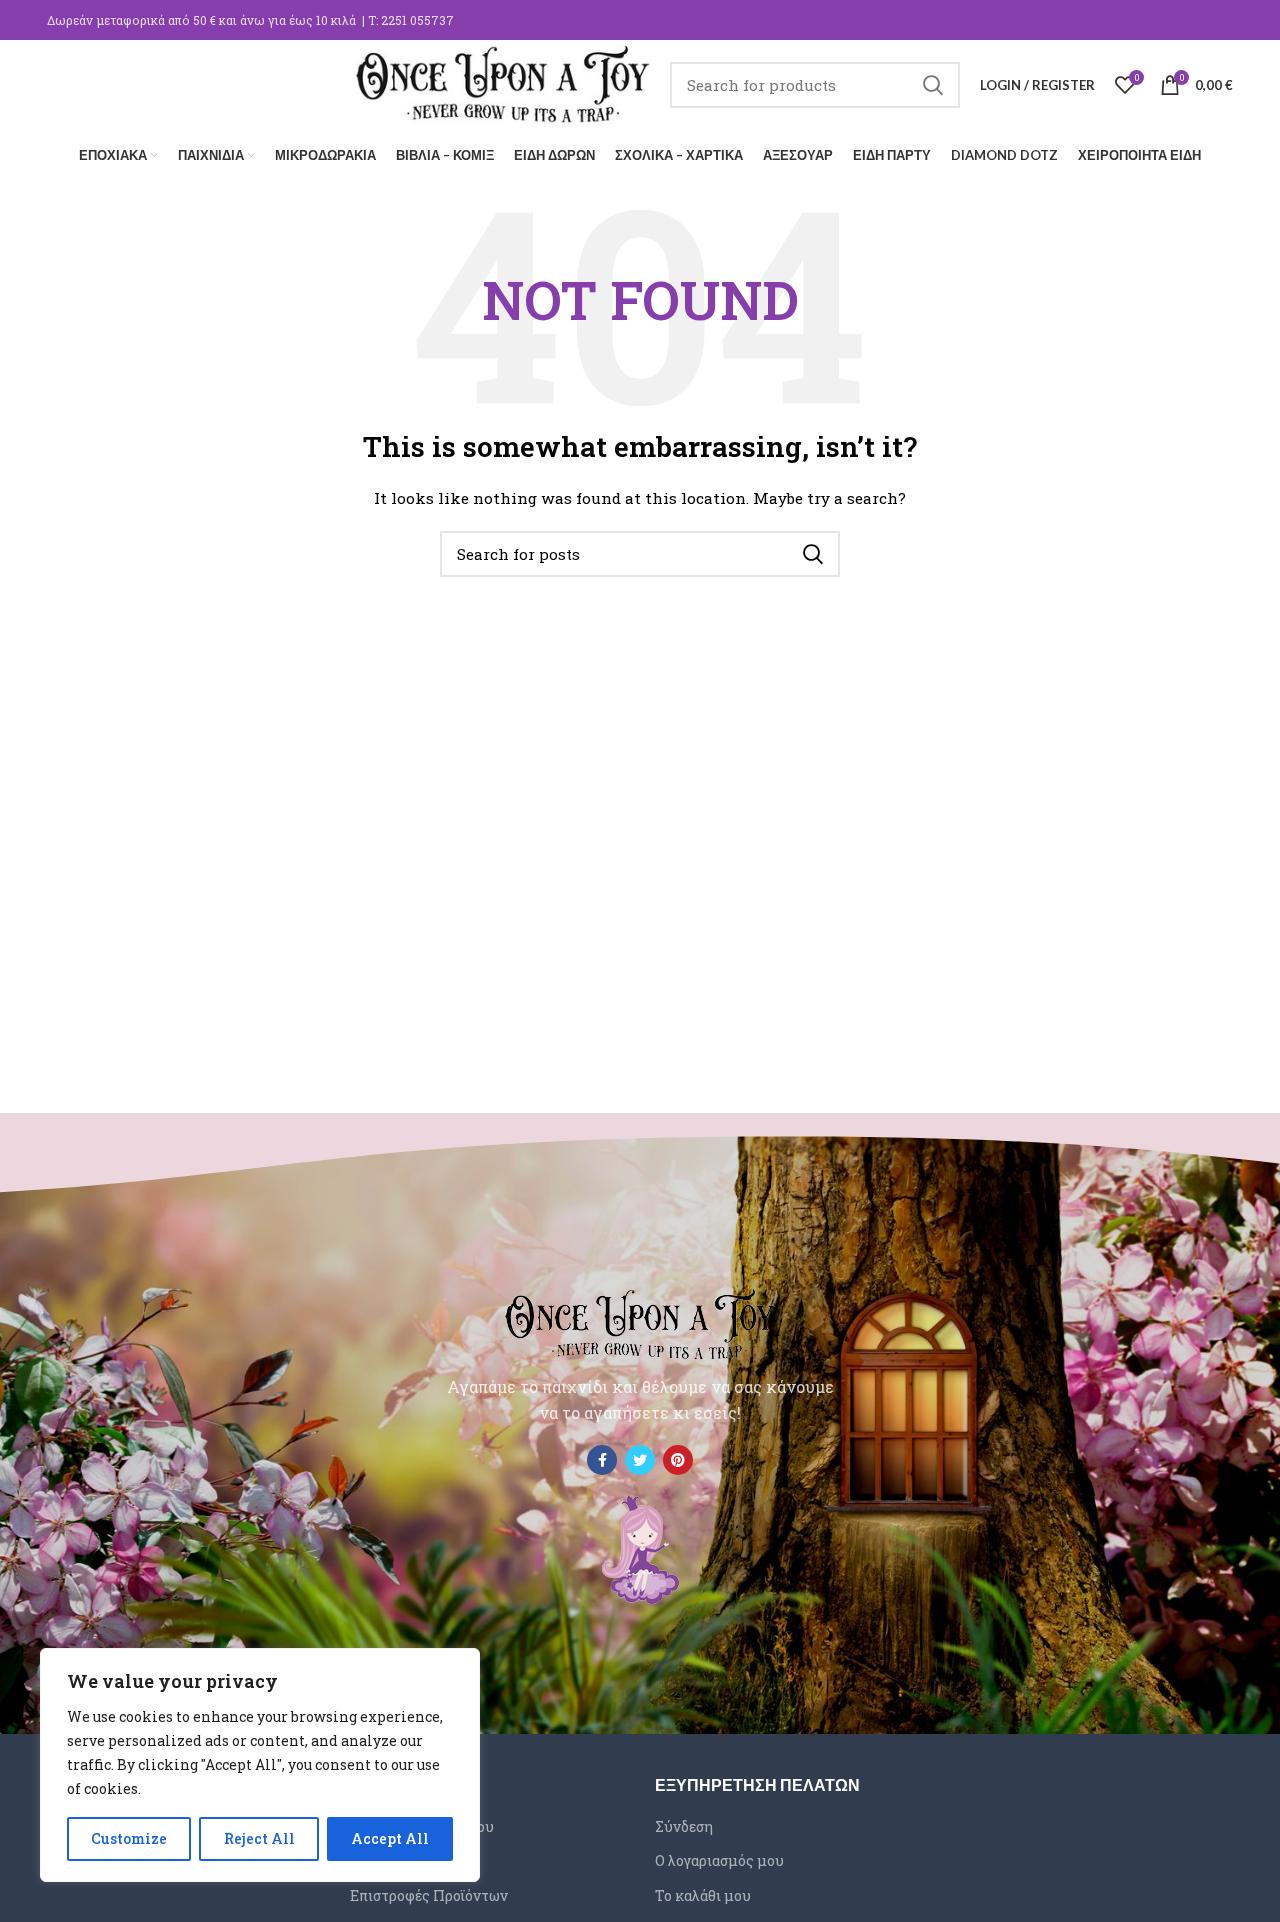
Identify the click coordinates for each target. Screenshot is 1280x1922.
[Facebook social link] (602, 1460)
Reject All (259, 1838)
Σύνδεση (684, 1826)
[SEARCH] (933, 85)
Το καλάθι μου (703, 1895)
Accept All (390, 1838)
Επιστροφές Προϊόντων (429, 1895)
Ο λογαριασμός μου (719, 1860)
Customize (129, 1838)
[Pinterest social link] (678, 1460)
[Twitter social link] (640, 1460)
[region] (260, 1765)
